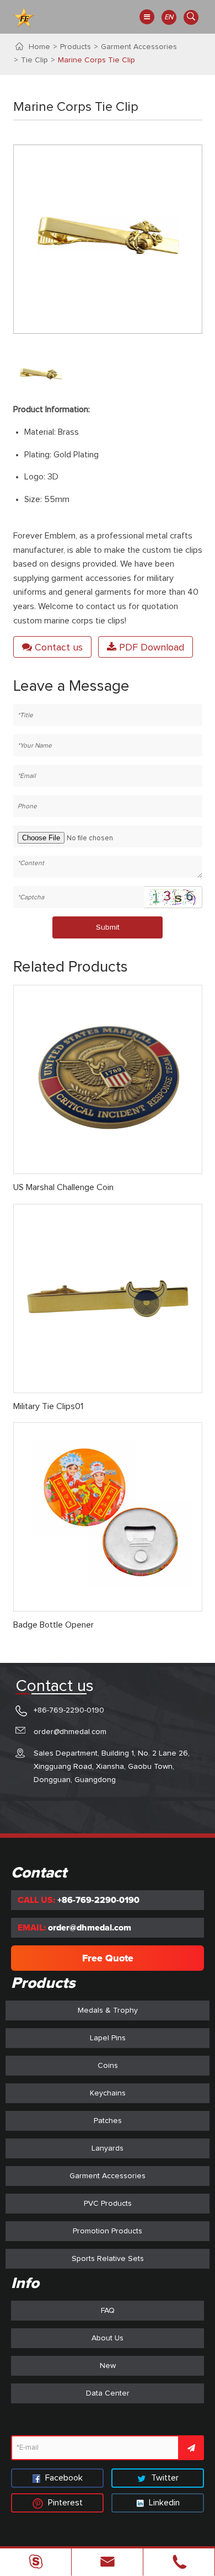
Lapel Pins (108, 2038)
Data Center (108, 2393)
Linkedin (163, 2503)
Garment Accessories (139, 47)
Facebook (63, 2478)
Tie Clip (34, 60)
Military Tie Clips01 (48, 1406)
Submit (108, 927)
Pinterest (64, 2503)
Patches (108, 2121)
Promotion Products (108, 2231)
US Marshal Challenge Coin (63, 1187)
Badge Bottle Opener (53, 1625)
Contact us (57, 648)
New (108, 2366)
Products (76, 47)
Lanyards (108, 2148)
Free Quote (108, 1958)
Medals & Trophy (108, 2010)
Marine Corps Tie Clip (96, 60)
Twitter (164, 2478)
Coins (108, 2066)
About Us (108, 2338)
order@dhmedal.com (70, 1732)
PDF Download (150, 648)
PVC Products (108, 2204)
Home (39, 47)
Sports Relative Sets (108, 2259)
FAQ (108, 2311)
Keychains (108, 2093)
